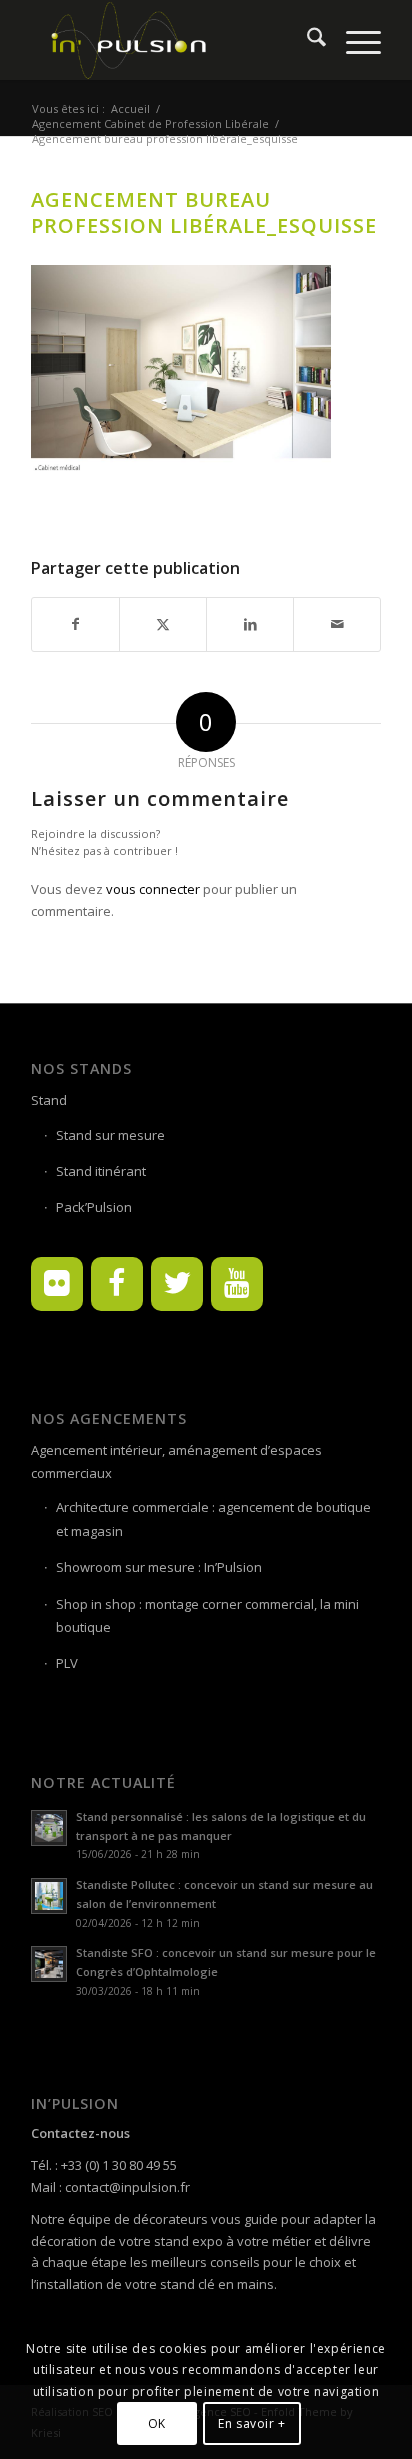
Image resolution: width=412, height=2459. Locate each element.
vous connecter (153, 889)
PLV (67, 1663)
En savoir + (252, 2423)
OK (157, 2423)
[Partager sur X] (163, 624)
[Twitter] (177, 1284)
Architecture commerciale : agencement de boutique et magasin (213, 1518)
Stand (49, 1100)
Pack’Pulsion (94, 1207)
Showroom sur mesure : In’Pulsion (159, 1567)
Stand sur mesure (110, 1135)
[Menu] (353, 40)
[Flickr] (57, 1284)
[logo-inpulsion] (171, 40)
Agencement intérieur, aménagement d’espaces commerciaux (176, 1461)
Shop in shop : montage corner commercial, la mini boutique (207, 1615)
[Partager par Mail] (337, 624)
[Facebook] (117, 1284)
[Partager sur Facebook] (75, 624)
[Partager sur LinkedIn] (250, 624)
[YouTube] (237, 1284)
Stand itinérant (101, 1171)
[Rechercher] (306, 40)
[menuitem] (306, 40)
